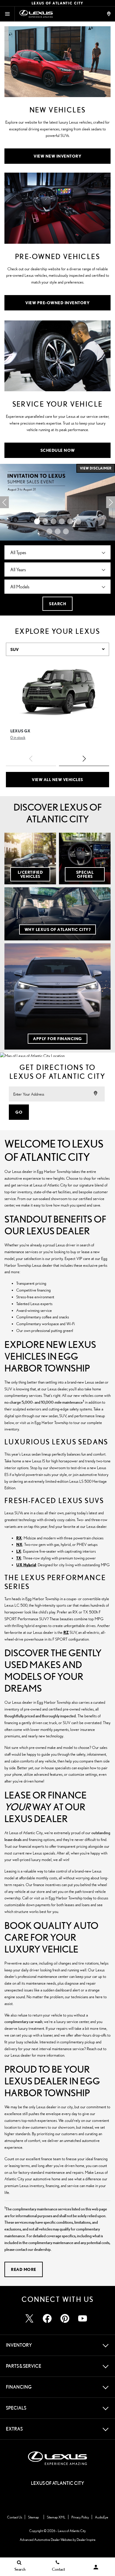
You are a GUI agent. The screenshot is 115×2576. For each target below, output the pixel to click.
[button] (37, 521)
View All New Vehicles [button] (57, 779)
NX (19, 1544)
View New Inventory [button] (57, 156)
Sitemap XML (56, 2517)
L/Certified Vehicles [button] (30, 874)
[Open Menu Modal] (7, 14)
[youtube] (83, 2318)
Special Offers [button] (85, 874)
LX (19, 1551)
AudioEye (102, 2517)
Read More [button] (24, 2269)
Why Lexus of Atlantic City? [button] (58, 929)
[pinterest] (65, 2318)
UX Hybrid (26, 1565)
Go (19, 1112)
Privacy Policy (80, 2517)
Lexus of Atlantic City (72, 2531)
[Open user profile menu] (96, 2567)
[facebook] (47, 2318)
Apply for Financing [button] (57, 1039)
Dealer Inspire (86, 2540)
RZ (66, 1632)
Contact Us (15, 2517)
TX (19, 1558)
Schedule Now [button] (58, 450)
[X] (29, 2318)
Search (57, 604)
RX (19, 1538)
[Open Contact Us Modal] (109, 14)
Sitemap (33, 2517)
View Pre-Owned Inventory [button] (57, 303)
